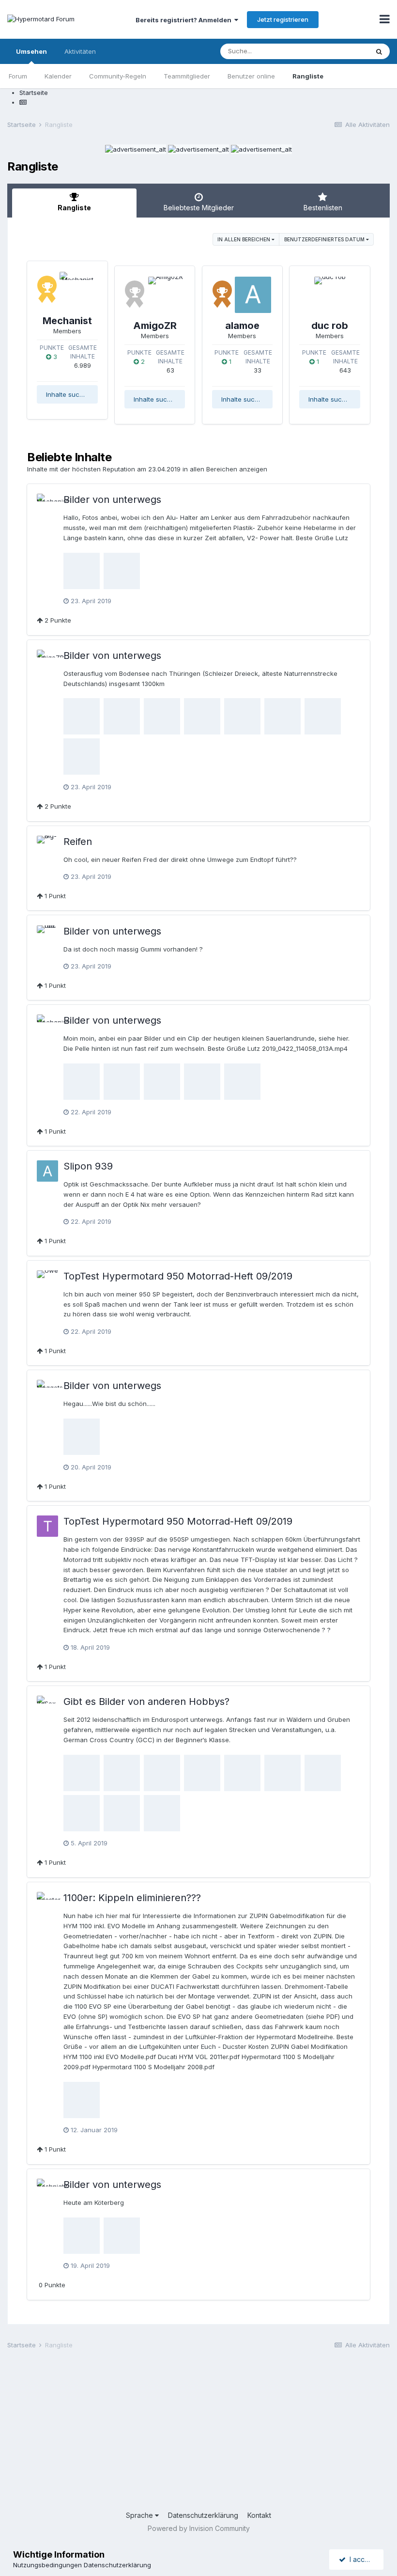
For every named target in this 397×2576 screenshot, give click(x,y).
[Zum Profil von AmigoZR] (165, 295)
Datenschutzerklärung (203, 2515)
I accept (360, 2559)
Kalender (58, 76)
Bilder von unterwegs (112, 500)
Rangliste (308, 76)
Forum (18, 76)
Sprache (140, 2515)
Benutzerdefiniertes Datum (325, 239)
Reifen (78, 842)
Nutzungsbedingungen (47, 2565)
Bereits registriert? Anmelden (185, 20)
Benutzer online (251, 76)
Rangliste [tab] (74, 208)
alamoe (242, 326)
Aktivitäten (80, 51)
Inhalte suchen (69, 394)
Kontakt (259, 2515)
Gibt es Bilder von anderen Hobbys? (146, 1702)
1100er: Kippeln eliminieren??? (132, 1898)
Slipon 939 (88, 1166)
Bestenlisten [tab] (323, 208)
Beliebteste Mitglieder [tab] (199, 208)
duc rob (330, 326)
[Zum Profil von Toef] (47, 1526)
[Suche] (379, 51)
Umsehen (31, 51)
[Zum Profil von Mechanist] (78, 290)
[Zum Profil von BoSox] (47, 1706)
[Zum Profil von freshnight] (47, 2189)
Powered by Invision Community (199, 2528)
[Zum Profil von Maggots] (47, 1390)
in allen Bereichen (244, 239)
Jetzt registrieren (283, 19)
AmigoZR (155, 326)
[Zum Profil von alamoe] (253, 295)
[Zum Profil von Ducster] (47, 1903)
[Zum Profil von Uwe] (47, 1281)
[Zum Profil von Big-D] (47, 846)
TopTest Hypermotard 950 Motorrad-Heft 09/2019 (178, 1276)
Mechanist (67, 321)
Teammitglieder (187, 76)
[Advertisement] (198, 2433)
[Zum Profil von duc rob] (330, 295)
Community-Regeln (118, 76)
